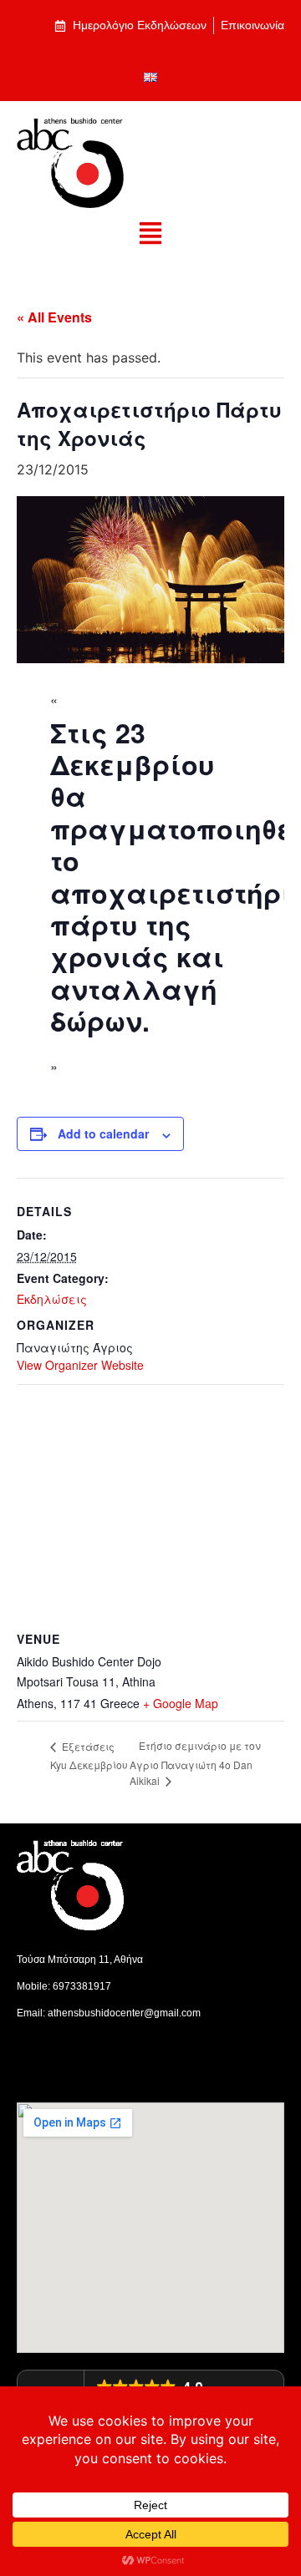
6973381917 (82, 1986)
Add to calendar (103, 1133)
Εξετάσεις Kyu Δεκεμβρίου (89, 1755)
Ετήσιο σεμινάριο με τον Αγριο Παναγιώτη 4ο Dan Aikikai (195, 1763)
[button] (151, 234)
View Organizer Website (80, 1365)
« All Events (54, 317)
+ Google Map (181, 1703)
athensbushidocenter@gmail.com (124, 2013)
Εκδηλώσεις (52, 1299)
